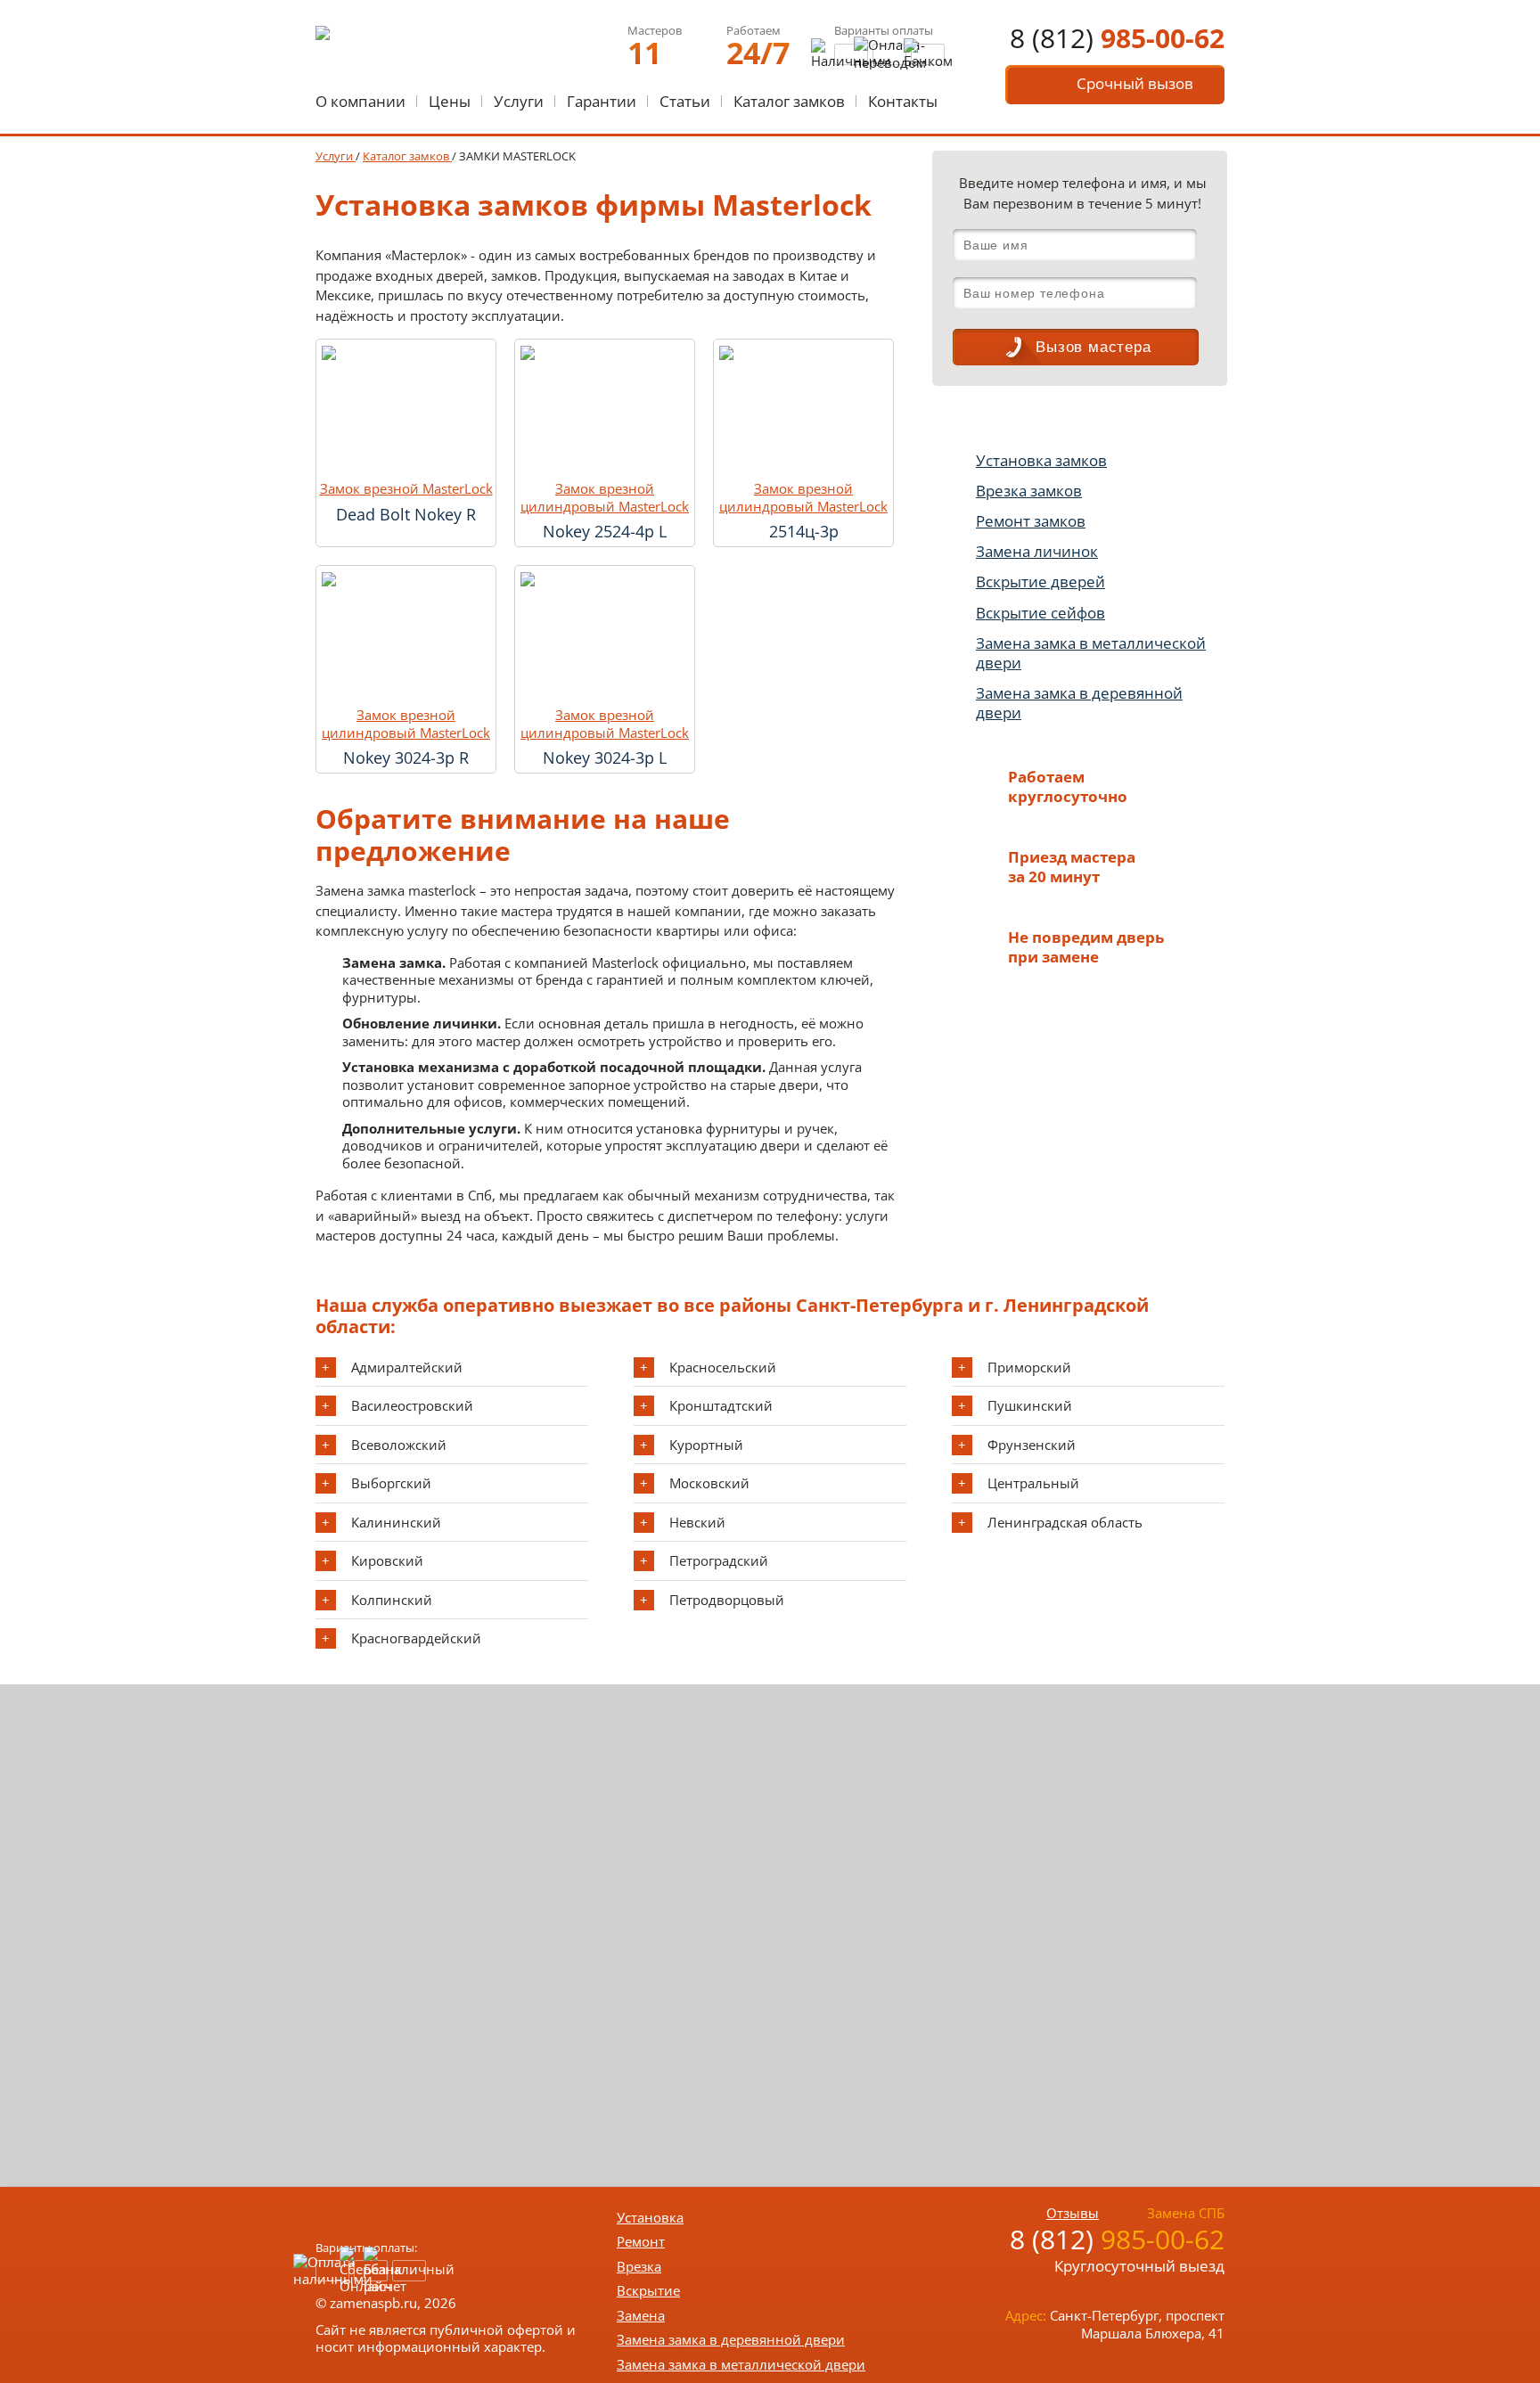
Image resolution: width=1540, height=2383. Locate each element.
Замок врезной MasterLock (406, 489)
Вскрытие (648, 2290)
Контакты (903, 101)
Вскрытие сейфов (1040, 613)
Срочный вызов (1135, 83)
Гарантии (602, 101)
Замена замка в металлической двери (1091, 653)
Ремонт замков (1031, 521)
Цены (450, 101)
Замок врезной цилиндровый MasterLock (605, 498)
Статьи (685, 101)
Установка (650, 2217)
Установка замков (1041, 460)
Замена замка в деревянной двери (1079, 703)
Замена (641, 2315)
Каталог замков (789, 101)
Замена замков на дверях (1078, 419)
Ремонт (641, 2241)
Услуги (519, 101)
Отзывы (1073, 2213)
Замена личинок (1037, 551)
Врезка (639, 2266)
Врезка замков (1029, 491)
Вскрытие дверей (1040, 581)
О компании (360, 101)
